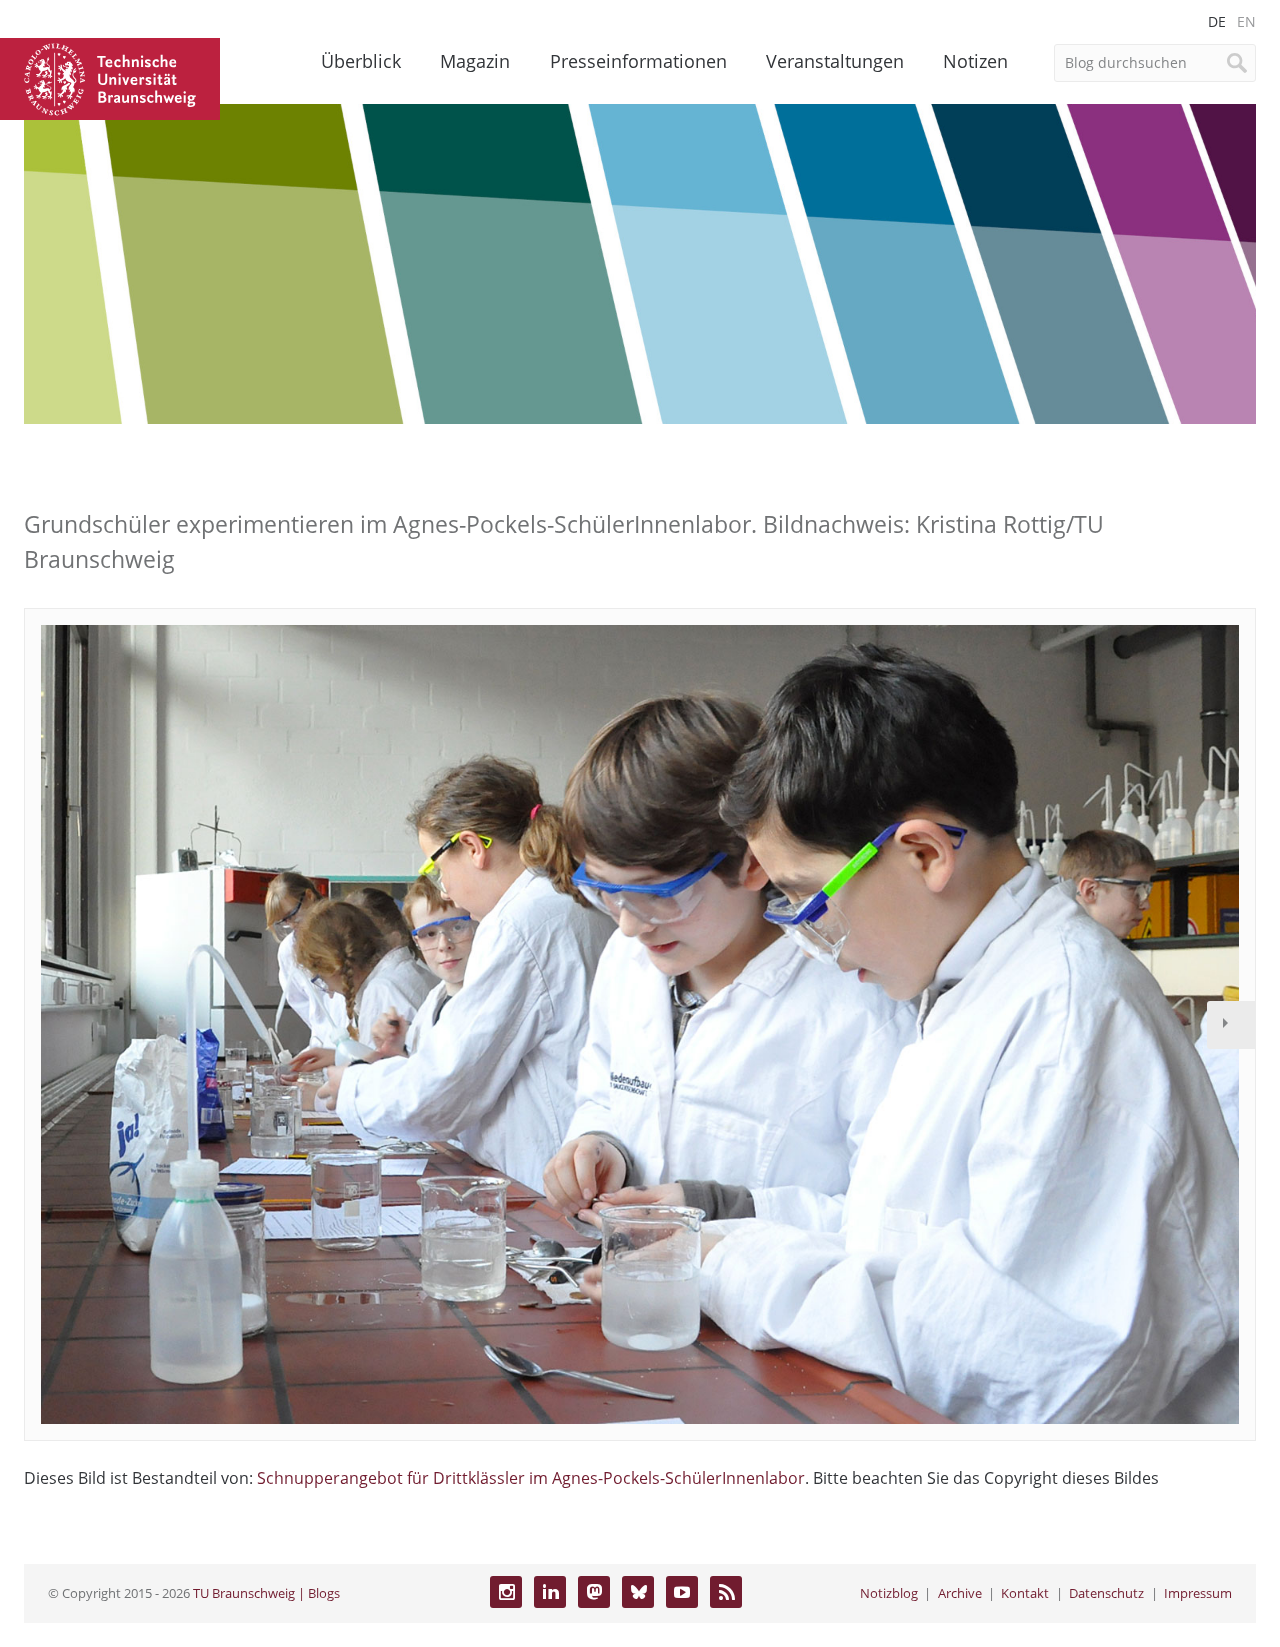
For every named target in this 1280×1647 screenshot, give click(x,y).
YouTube (682, 1592)
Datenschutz (1106, 1593)
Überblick (361, 61)
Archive (960, 1593)
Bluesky (638, 1592)
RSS (726, 1592)
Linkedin (550, 1592)
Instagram (506, 1592)
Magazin (475, 61)
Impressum (1198, 1593)
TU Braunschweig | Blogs (266, 1593)
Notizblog (889, 1593)
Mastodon (594, 1592)
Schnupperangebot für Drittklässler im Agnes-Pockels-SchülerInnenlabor (531, 1478)
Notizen (975, 61)
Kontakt (1025, 1593)
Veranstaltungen (835, 61)
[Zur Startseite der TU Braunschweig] (110, 77)
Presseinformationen (638, 61)
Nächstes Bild (1231, 1025)
